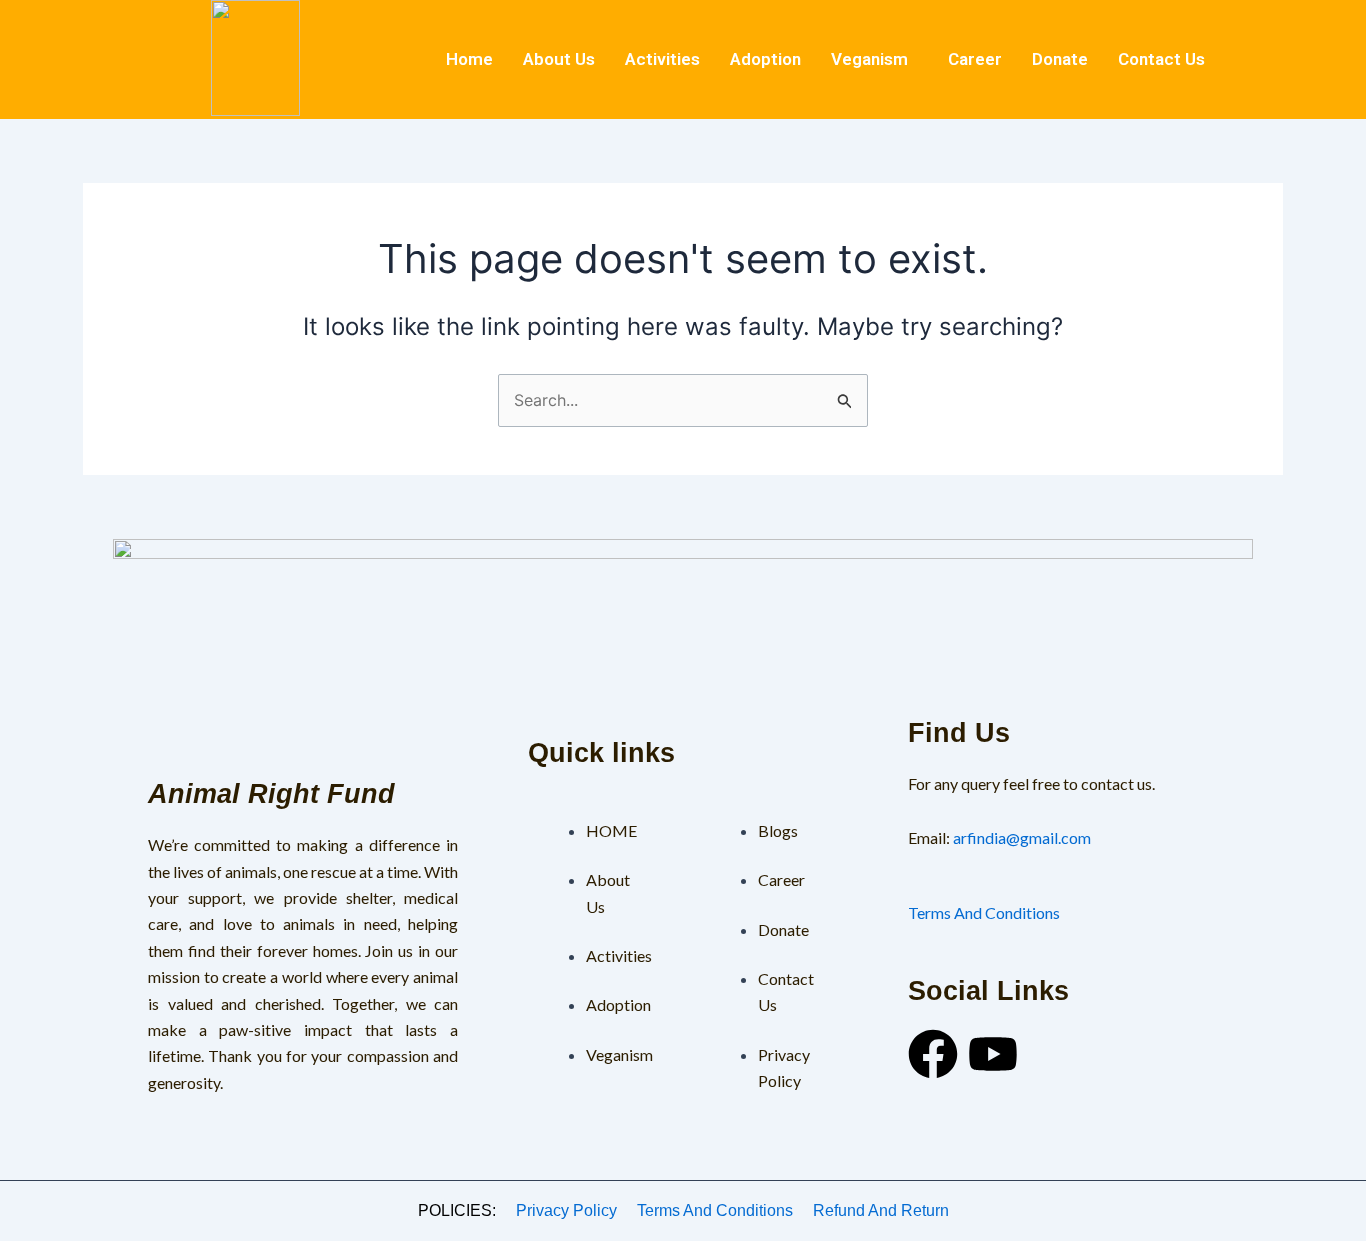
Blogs (778, 830)
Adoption (765, 59)
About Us (559, 59)
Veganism (869, 59)
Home (469, 59)
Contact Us (1161, 59)
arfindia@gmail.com (1022, 837)
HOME (611, 830)
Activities (662, 59)
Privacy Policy (566, 1210)
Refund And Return (881, 1210)
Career (975, 59)
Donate (1060, 59)
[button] (874, 59)
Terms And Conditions (984, 912)
